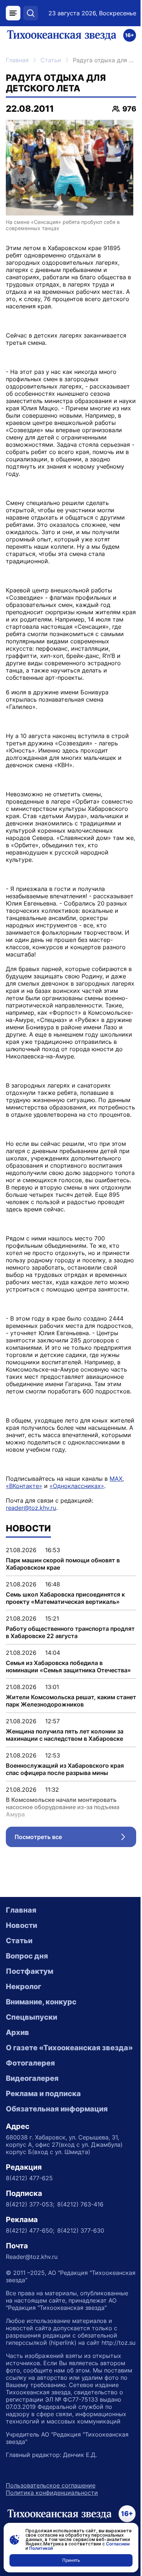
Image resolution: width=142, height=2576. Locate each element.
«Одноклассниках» (77, 1486)
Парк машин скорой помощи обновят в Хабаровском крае (63, 1564)
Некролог (23, 1987)
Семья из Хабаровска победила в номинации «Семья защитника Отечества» (68, 1666)
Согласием (118, 2544)
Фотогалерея (30, 2063)
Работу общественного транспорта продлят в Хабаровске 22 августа (70, 1632)
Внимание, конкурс (41, 2002)
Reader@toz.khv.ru (32, 2257)
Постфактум (29, 1971)
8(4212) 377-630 (81, 2230)
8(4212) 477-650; (30, 2230)
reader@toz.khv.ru (31, 1508)
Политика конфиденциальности (52, 2493)
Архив (17, 2032)
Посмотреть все (75, 1839)
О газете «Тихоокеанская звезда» (69, 2048)
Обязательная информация (57, 2109)
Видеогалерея (32, 2078)
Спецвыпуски (31, 2017)
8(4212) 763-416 (80, 2204)
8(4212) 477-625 (29, 2178)
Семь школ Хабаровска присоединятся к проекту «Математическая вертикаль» (65, 1598)
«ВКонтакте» (24, 1486)
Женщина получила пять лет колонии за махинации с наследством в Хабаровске (65, 1735)
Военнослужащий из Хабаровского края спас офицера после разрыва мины (65, 1769)
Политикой (41, 2548)
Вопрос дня (27, 1956)
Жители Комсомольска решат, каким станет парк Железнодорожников (71, 1701)
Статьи (51, 60)
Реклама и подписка (43, 2094)
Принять (71, 2560)
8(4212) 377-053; (30, 2204)
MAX (116, 1479)
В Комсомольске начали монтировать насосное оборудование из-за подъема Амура (63, 1807)
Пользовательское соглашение (51, 2485)
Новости (21, 1925)
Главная (17, 60)
